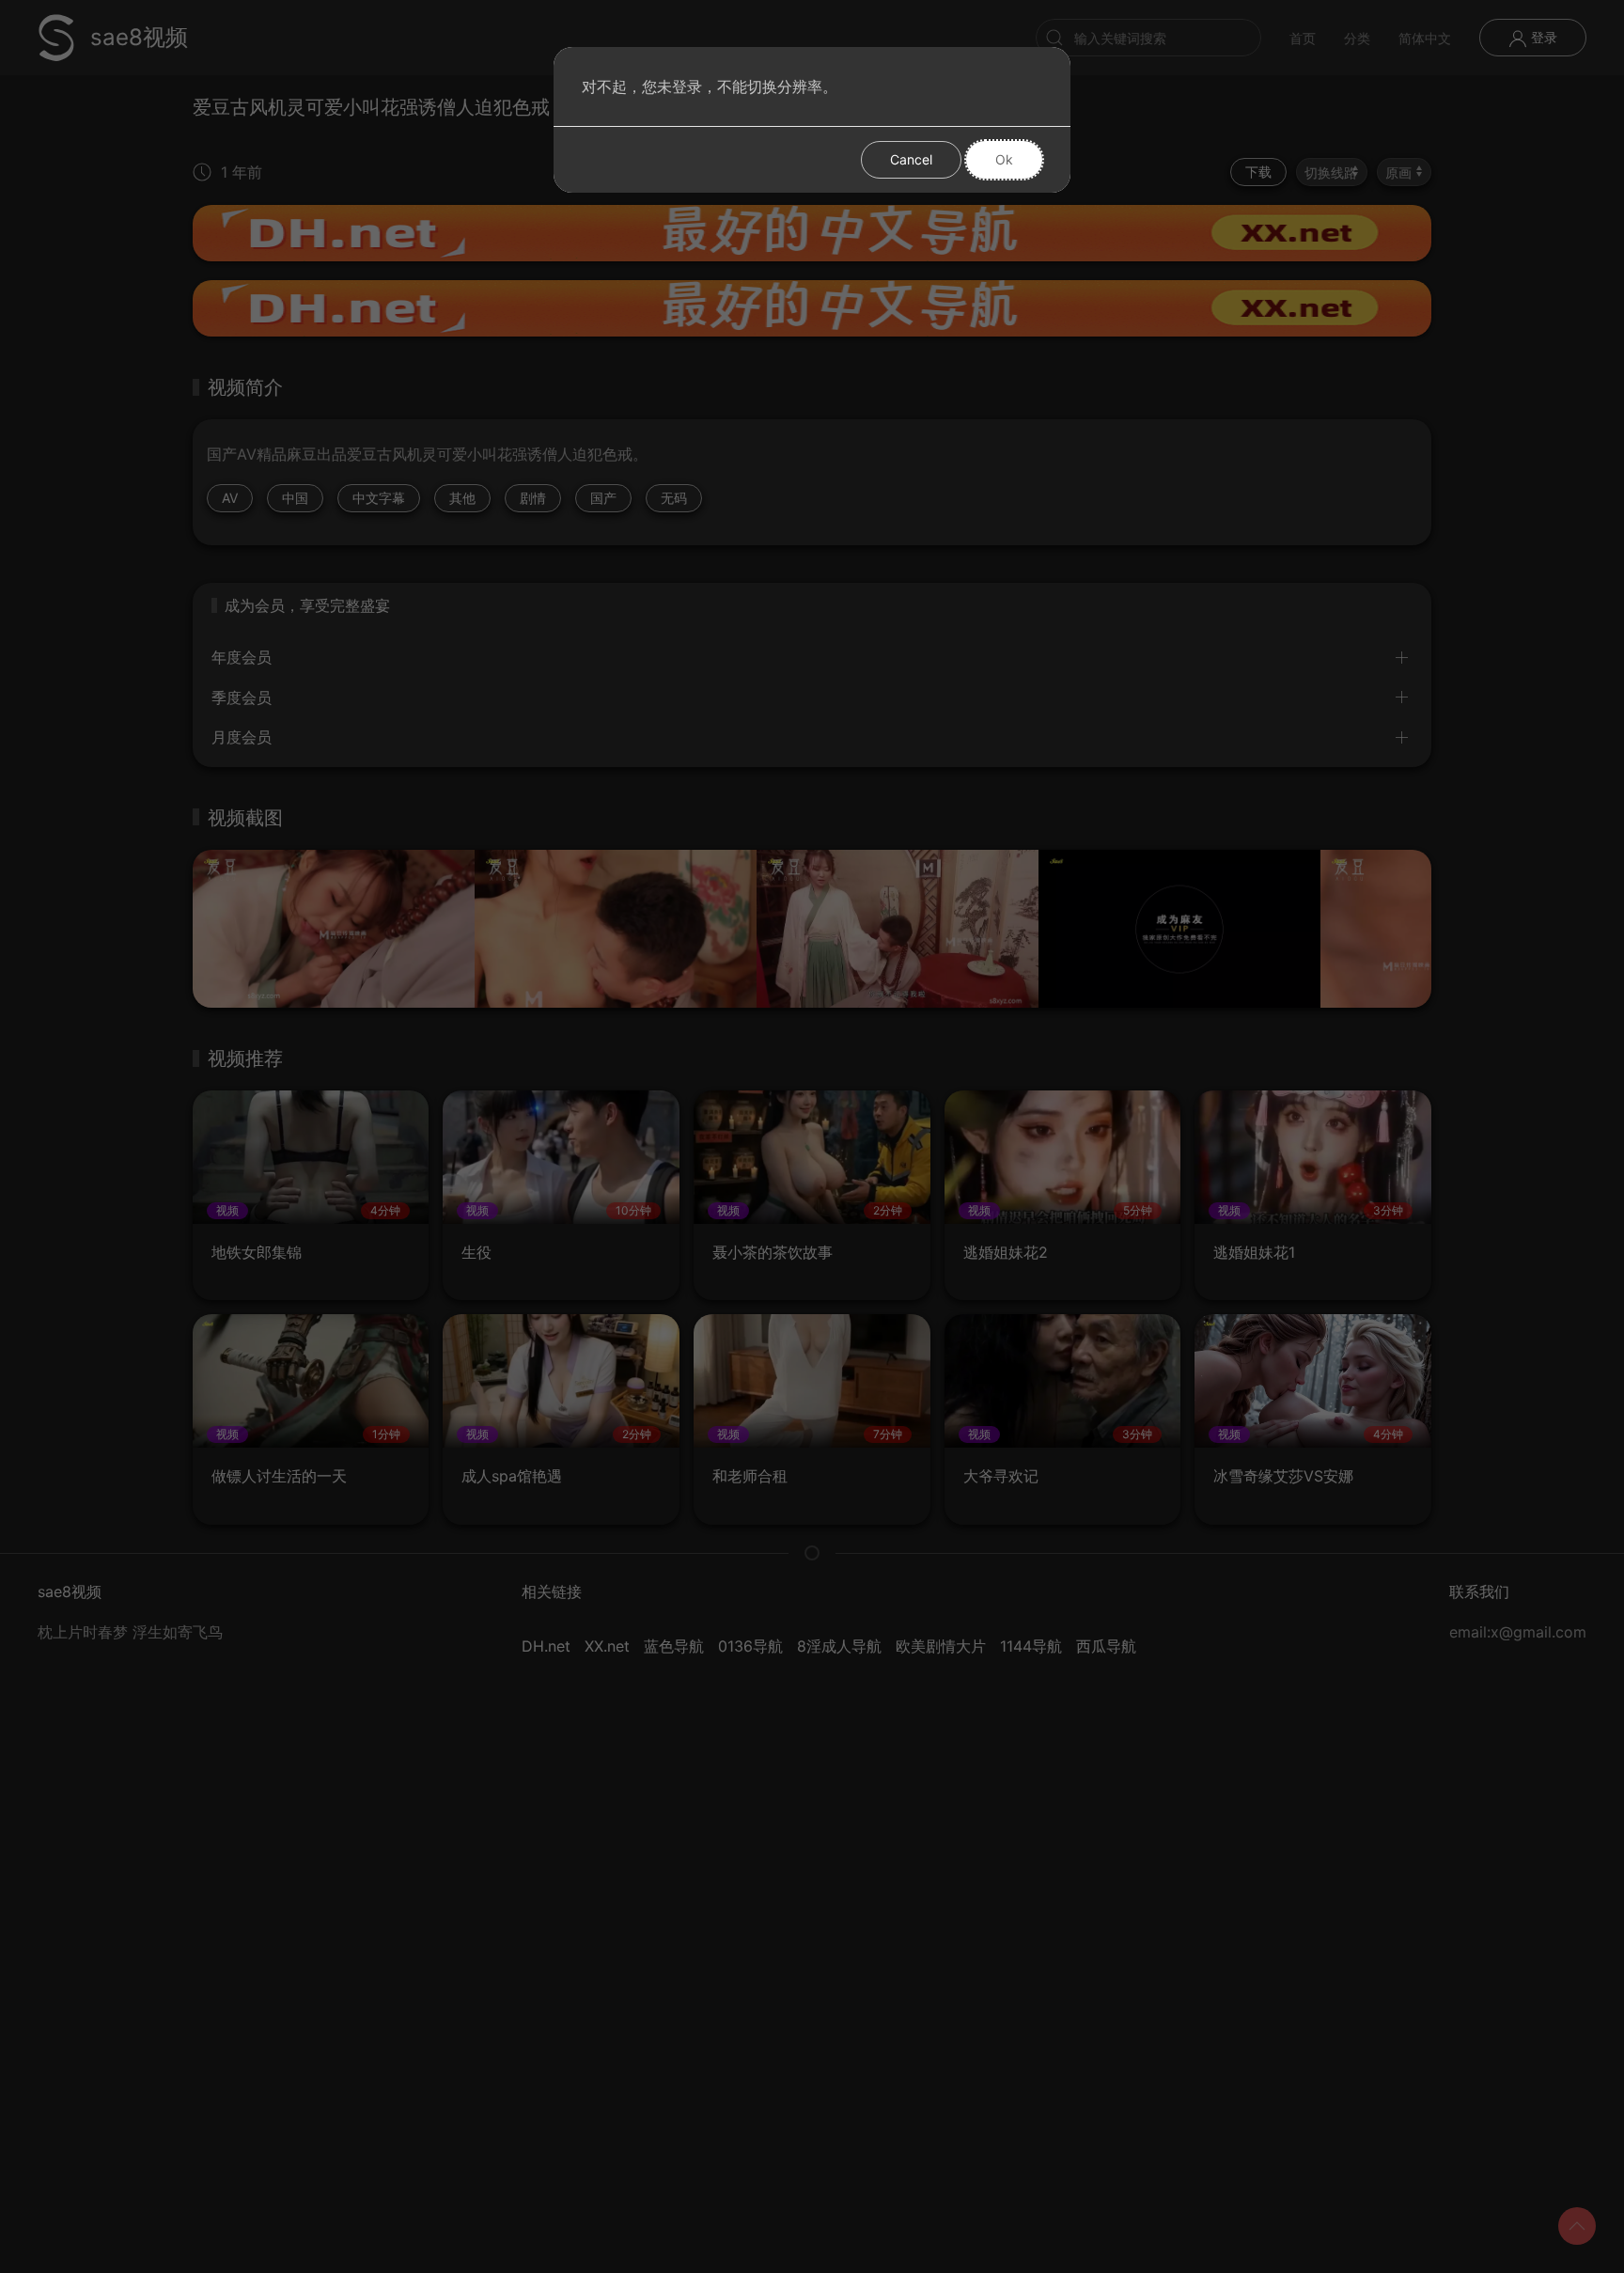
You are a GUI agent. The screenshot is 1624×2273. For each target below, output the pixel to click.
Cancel (911, 159)
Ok (1004, 159)
